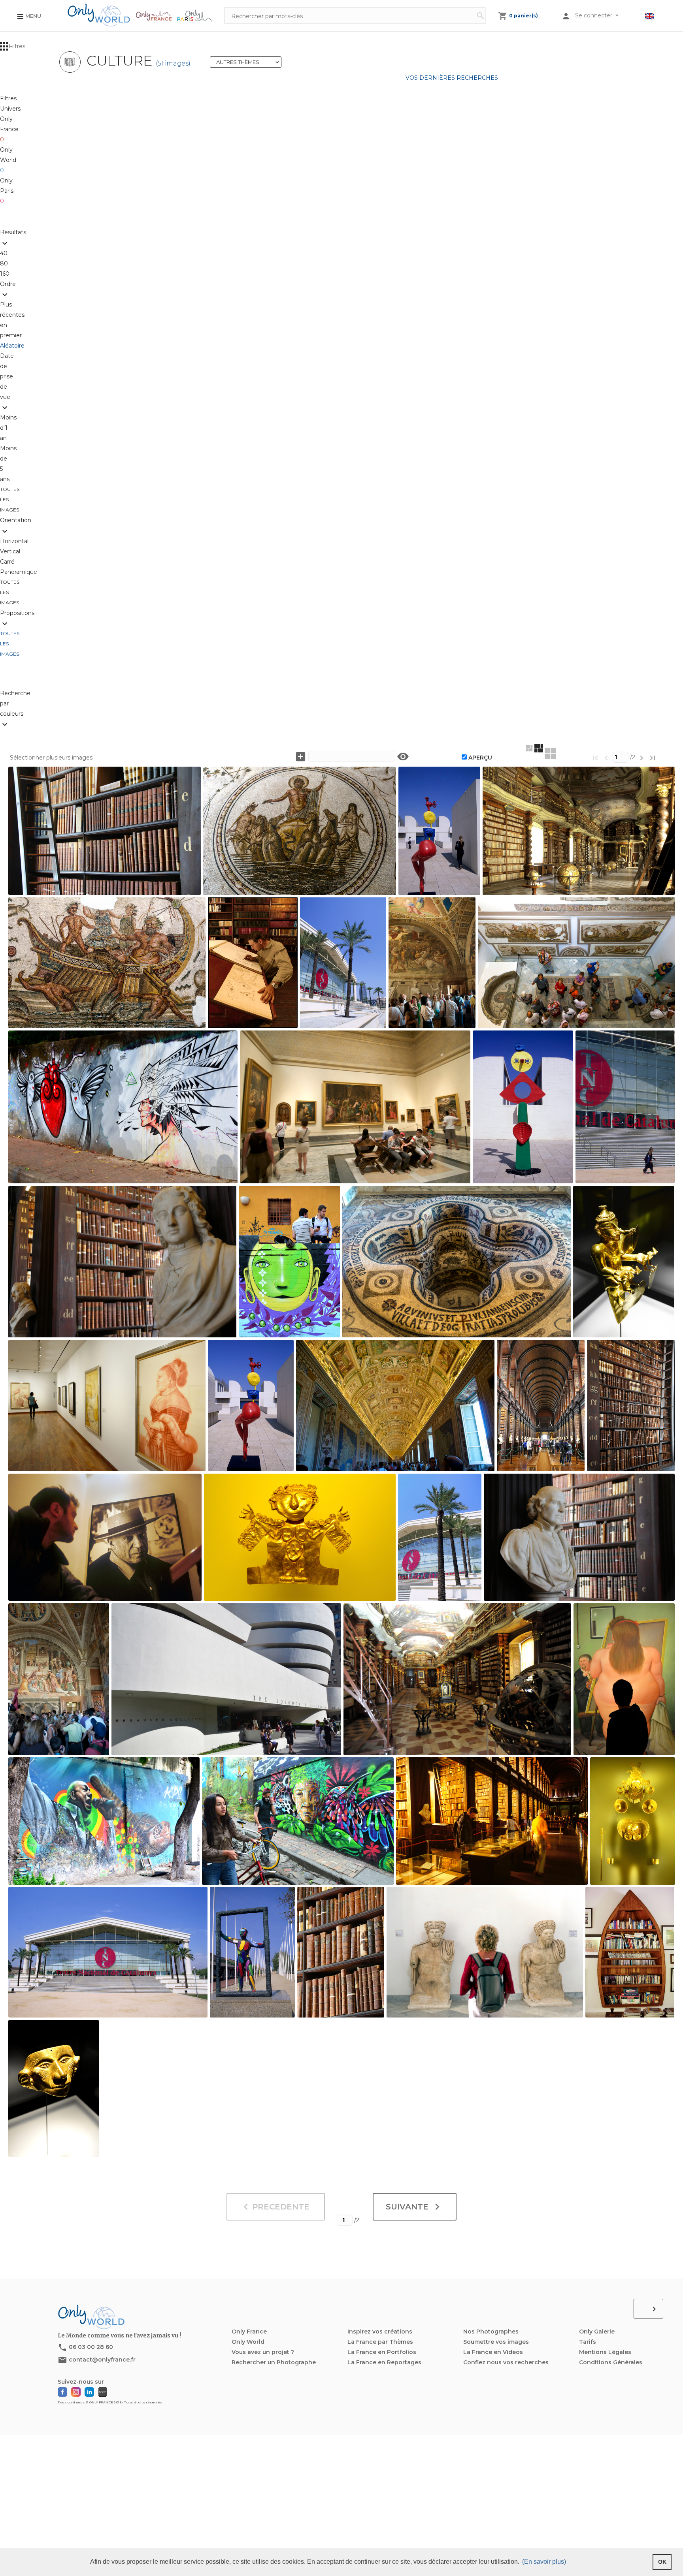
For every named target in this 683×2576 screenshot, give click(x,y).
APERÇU (480, 758)
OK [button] (662, 2562)
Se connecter (594, 15)
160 (5, 274)
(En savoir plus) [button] (544, 2562)
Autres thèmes (248, 62)
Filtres (17, 46)
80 (6, 263)
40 (5, 253)
